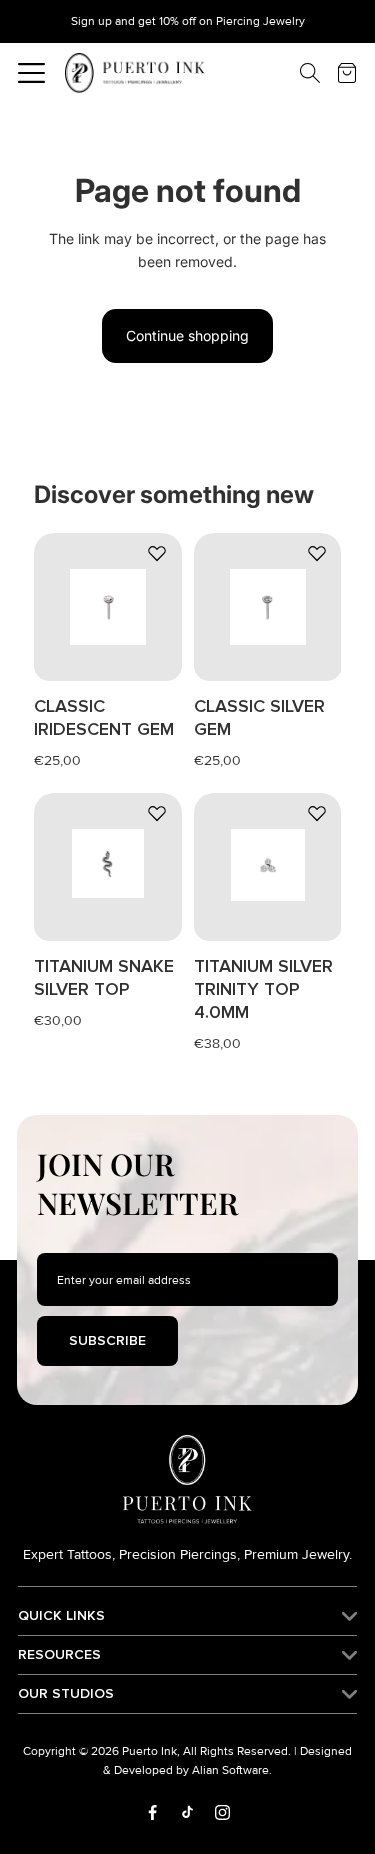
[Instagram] (222, 1812)
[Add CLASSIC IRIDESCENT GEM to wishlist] (157, 553)
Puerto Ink (149, 1751)
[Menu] (31, 73)
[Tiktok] (187, 1812)
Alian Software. (232, 1770)
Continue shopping (187, 335)
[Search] (295, 73)
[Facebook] (152, 1812)
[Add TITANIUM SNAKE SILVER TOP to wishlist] (157, 813)
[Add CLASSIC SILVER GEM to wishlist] (316, 553)
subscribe (107, 1340)
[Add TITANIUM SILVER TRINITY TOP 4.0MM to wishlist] (316, 813)
